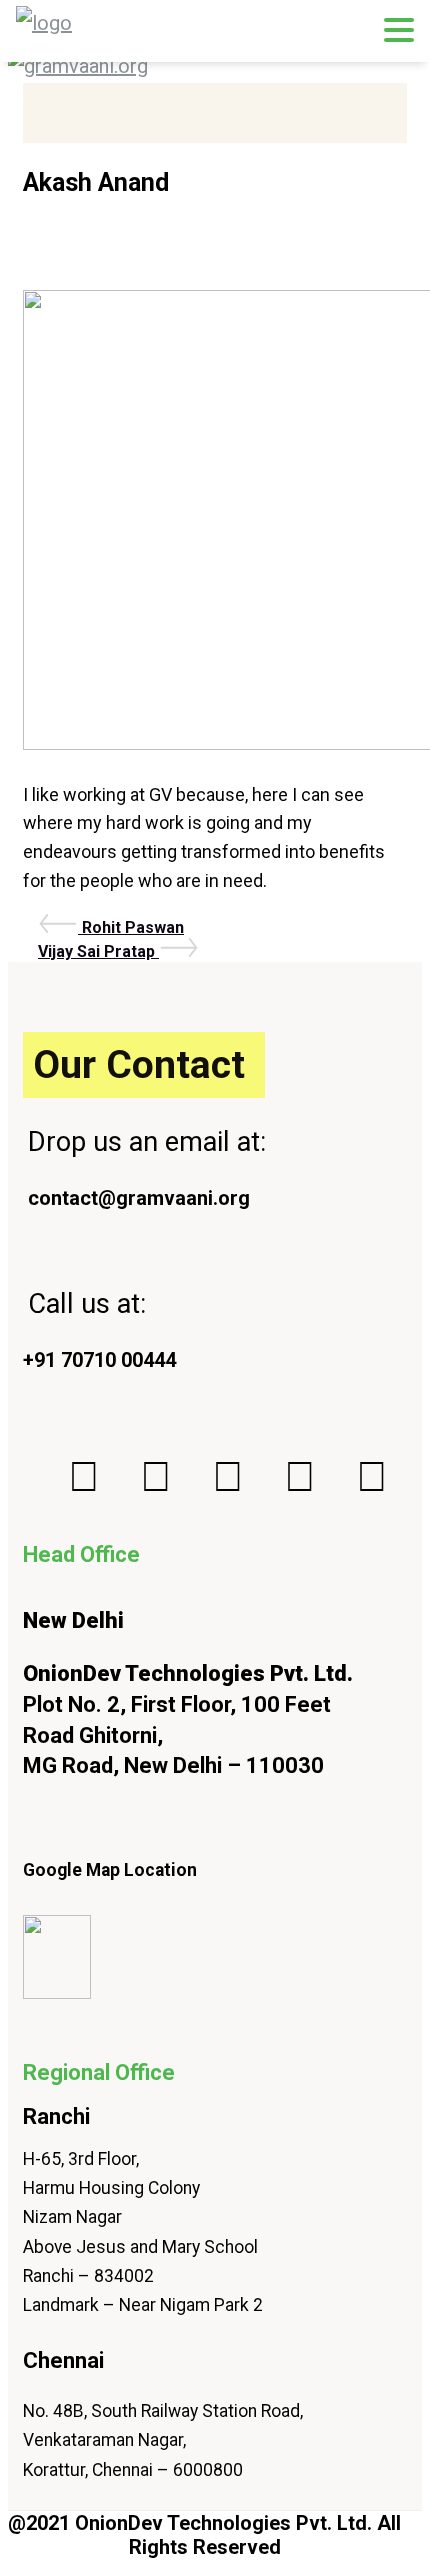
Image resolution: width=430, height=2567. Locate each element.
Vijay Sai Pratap (98, 951)
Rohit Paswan (132, 927)
